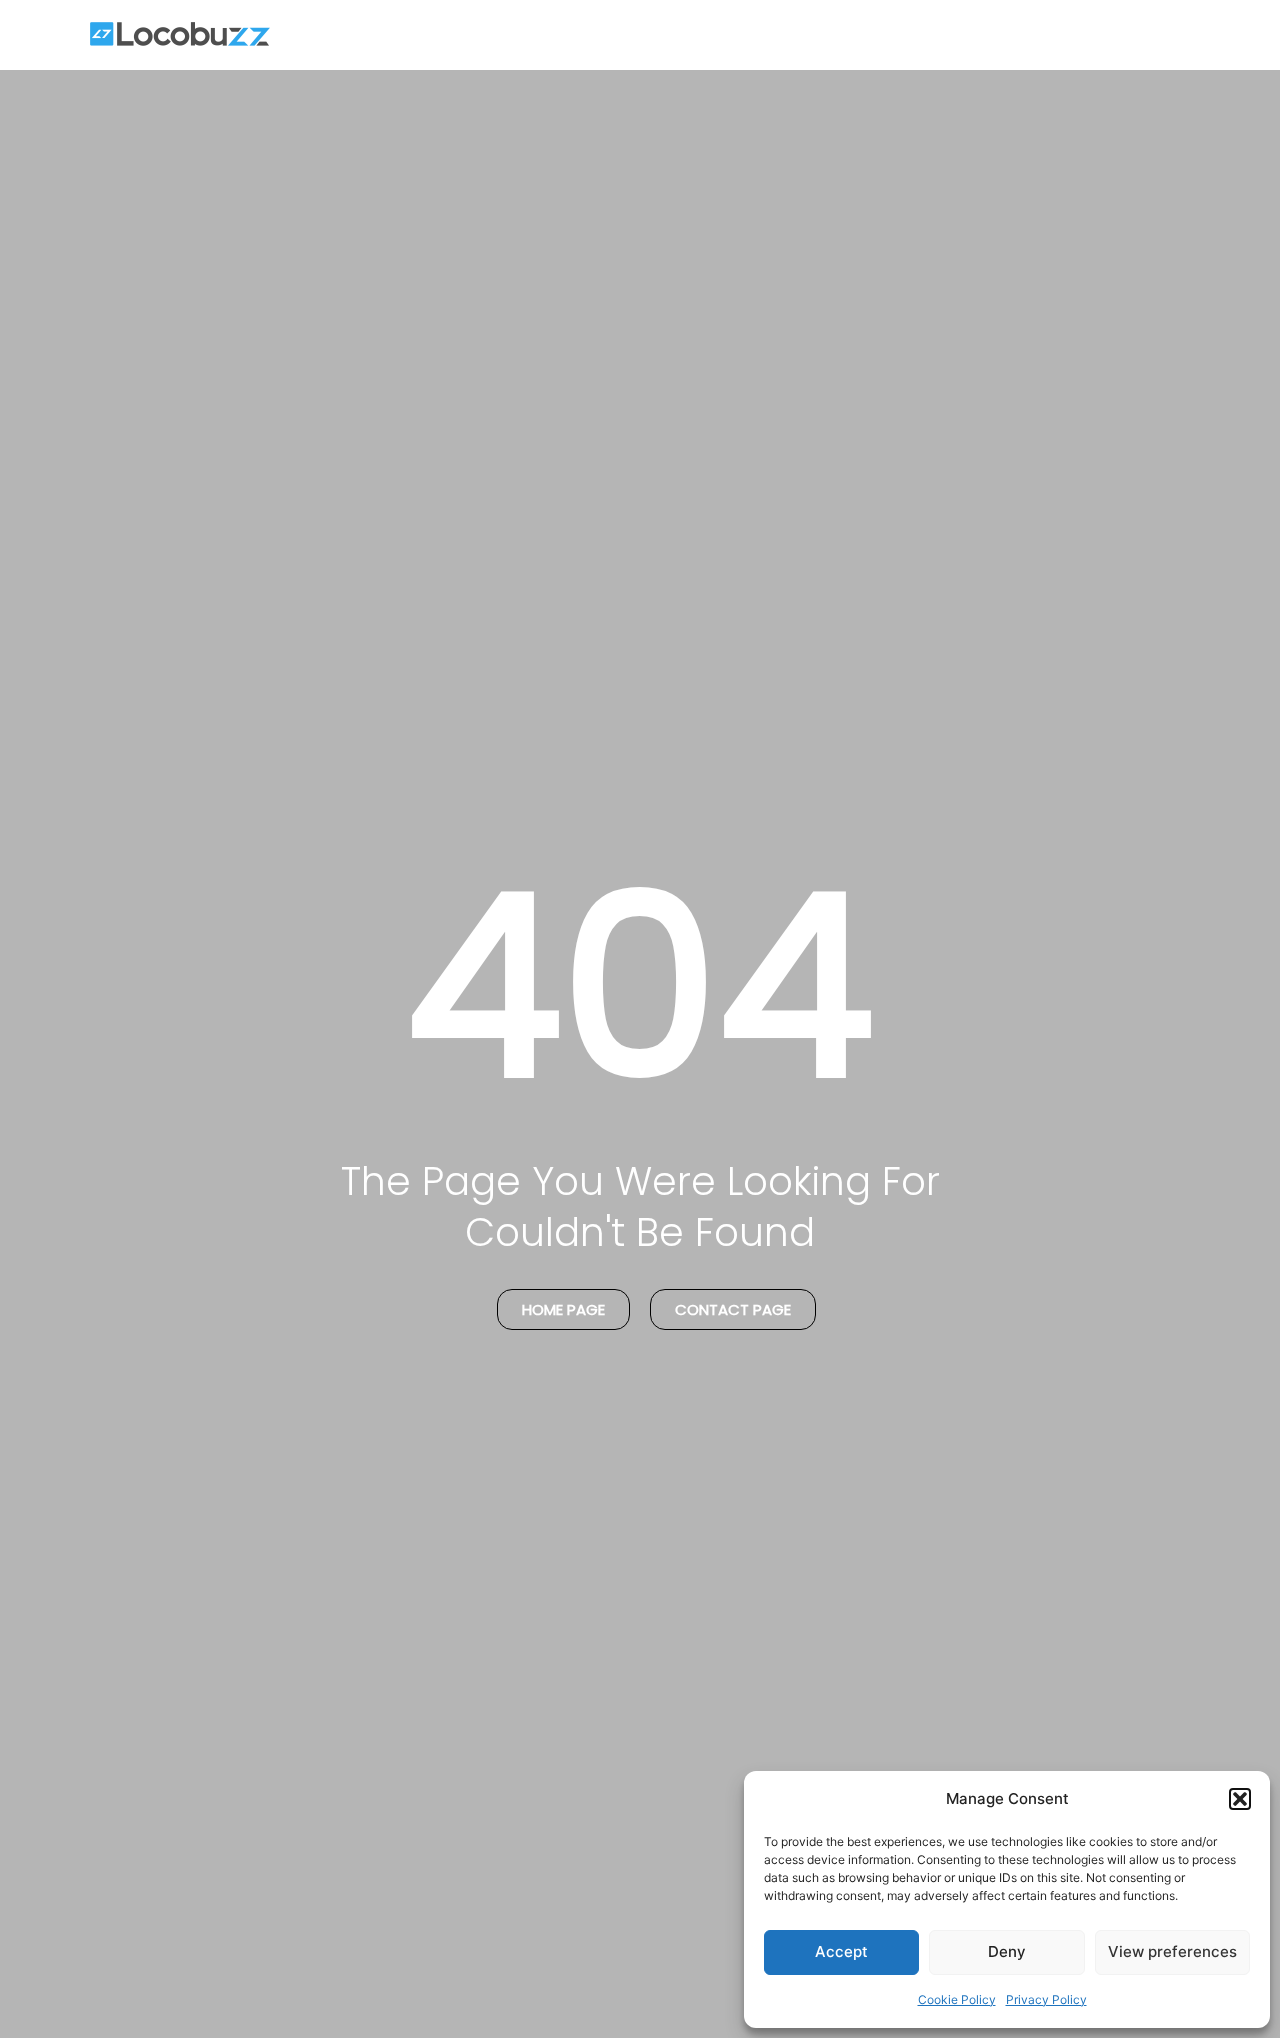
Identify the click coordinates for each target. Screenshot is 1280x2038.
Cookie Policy (957, 1999)
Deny (1007, 1951)
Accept (841, 1951)
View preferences (1172, 1951)
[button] (1240, 1799)
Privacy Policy (1046, 1999)
